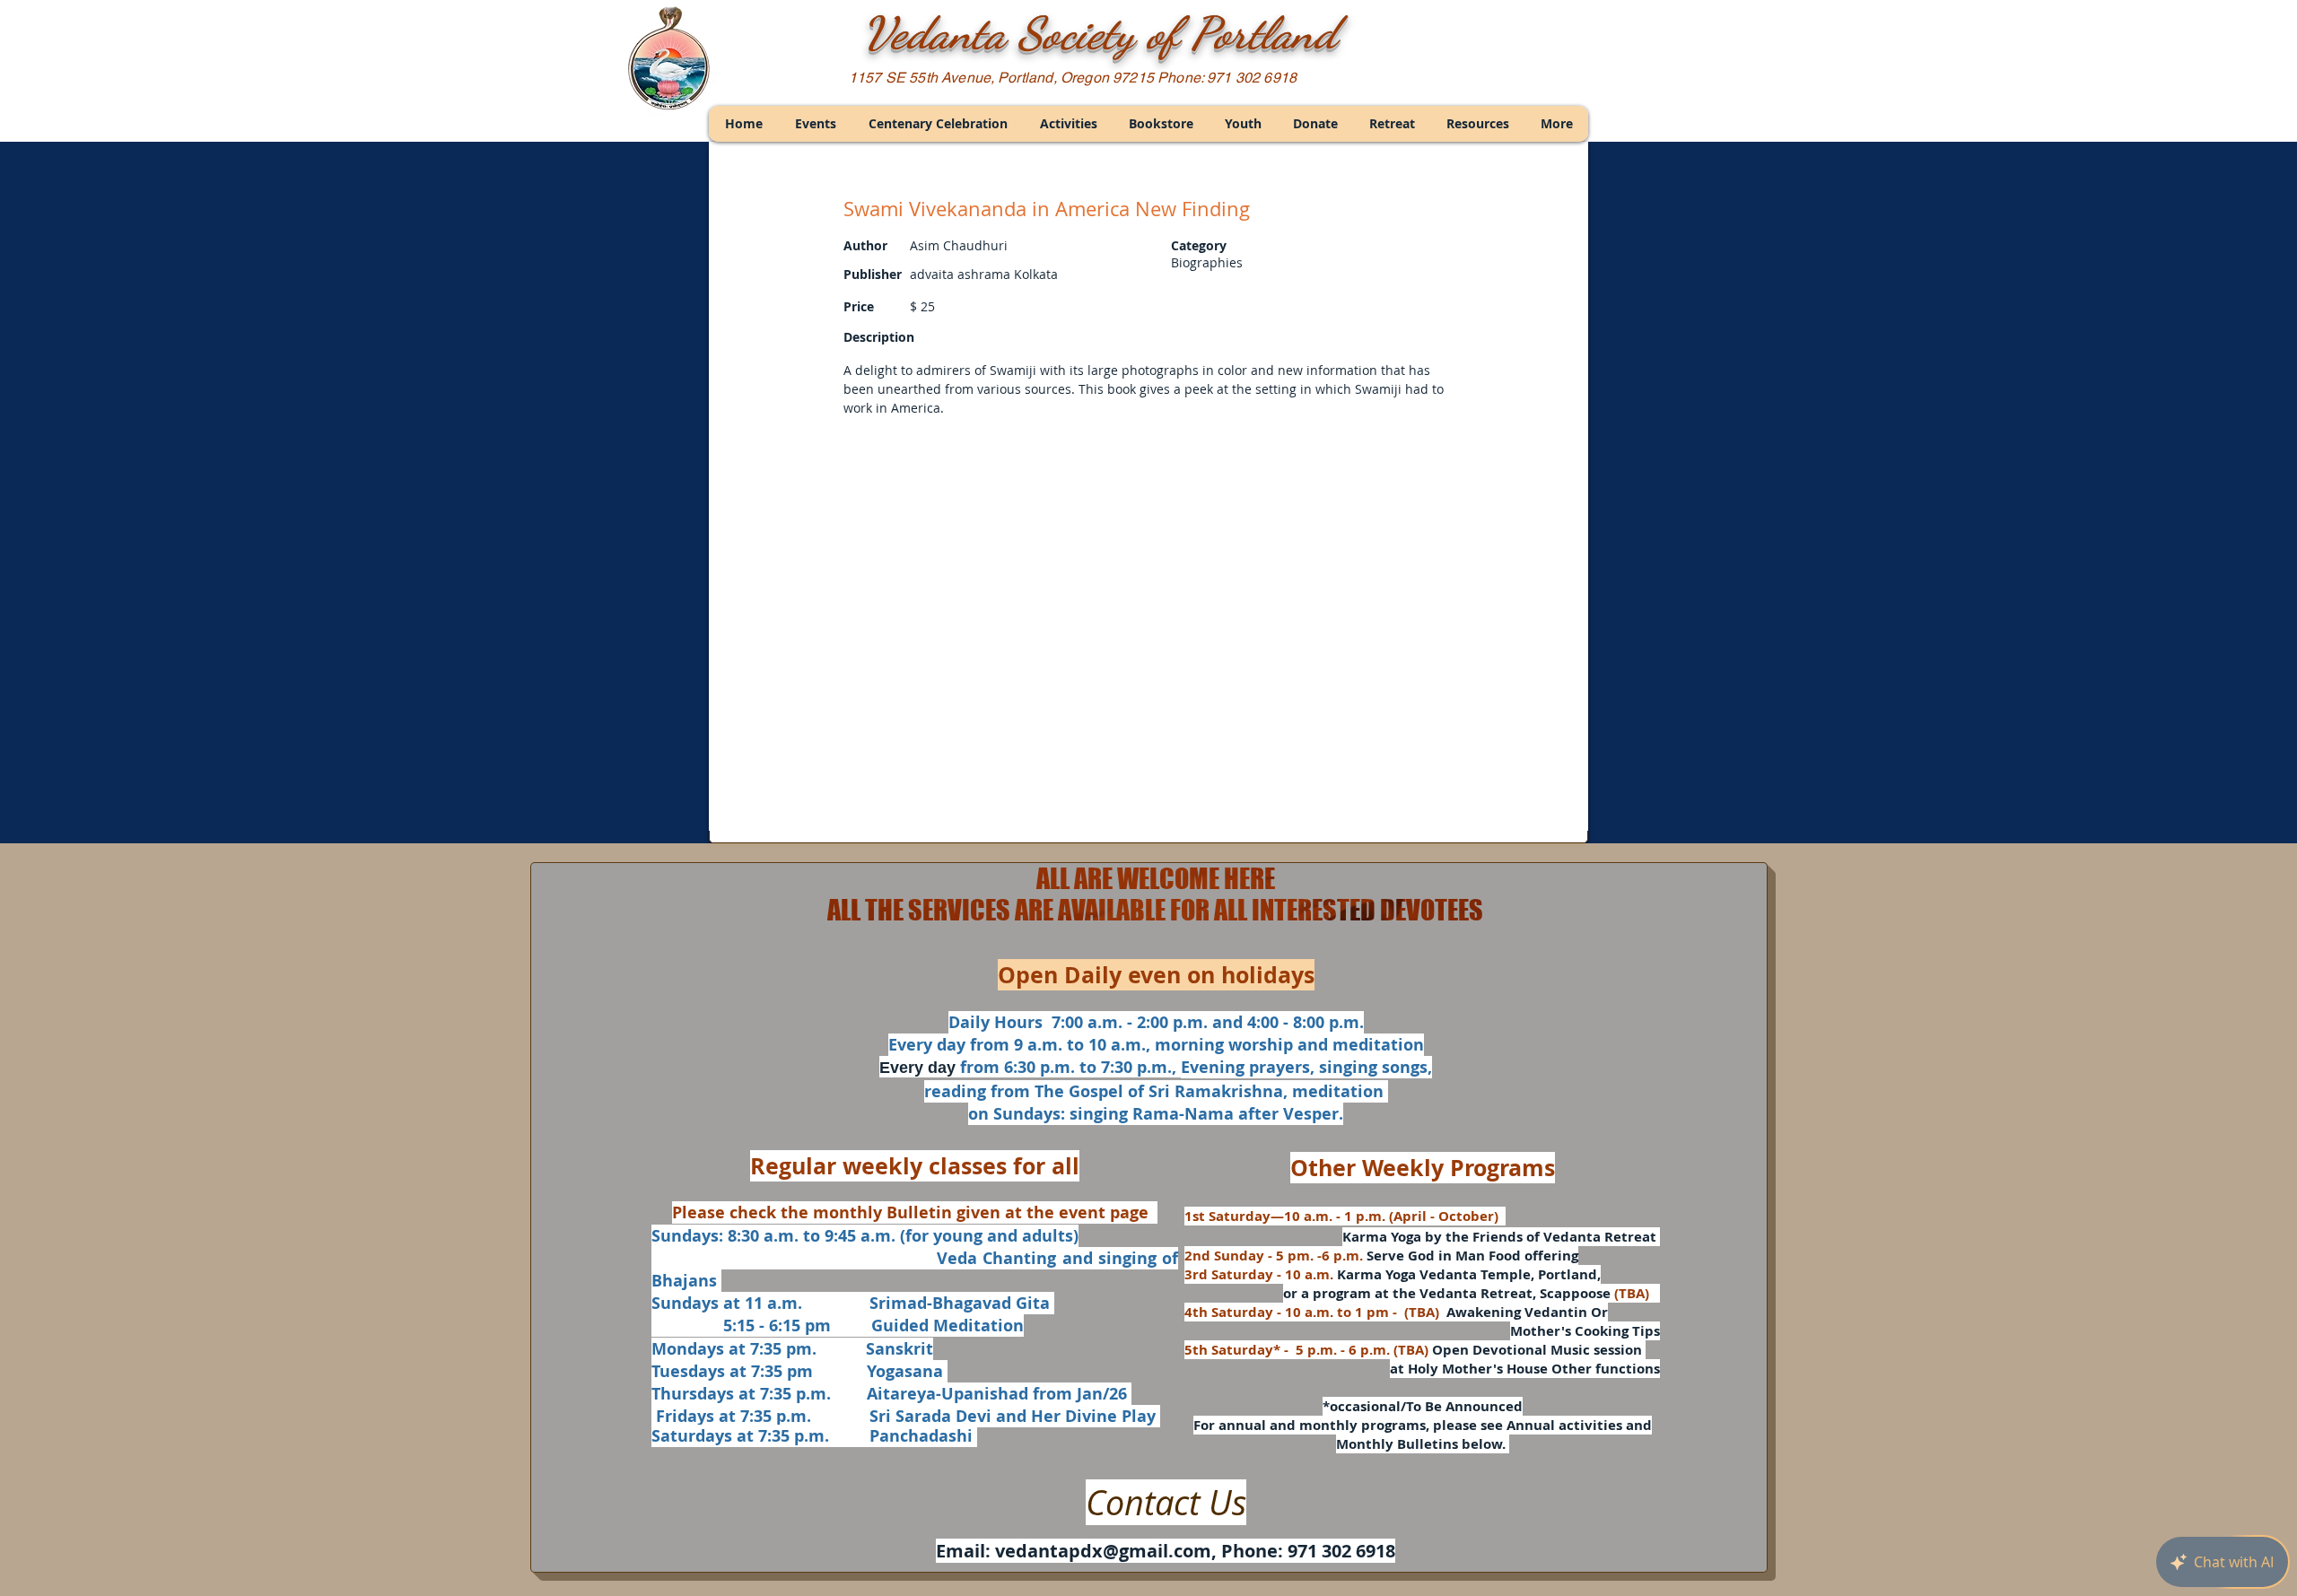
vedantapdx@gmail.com (1103, 1551)
